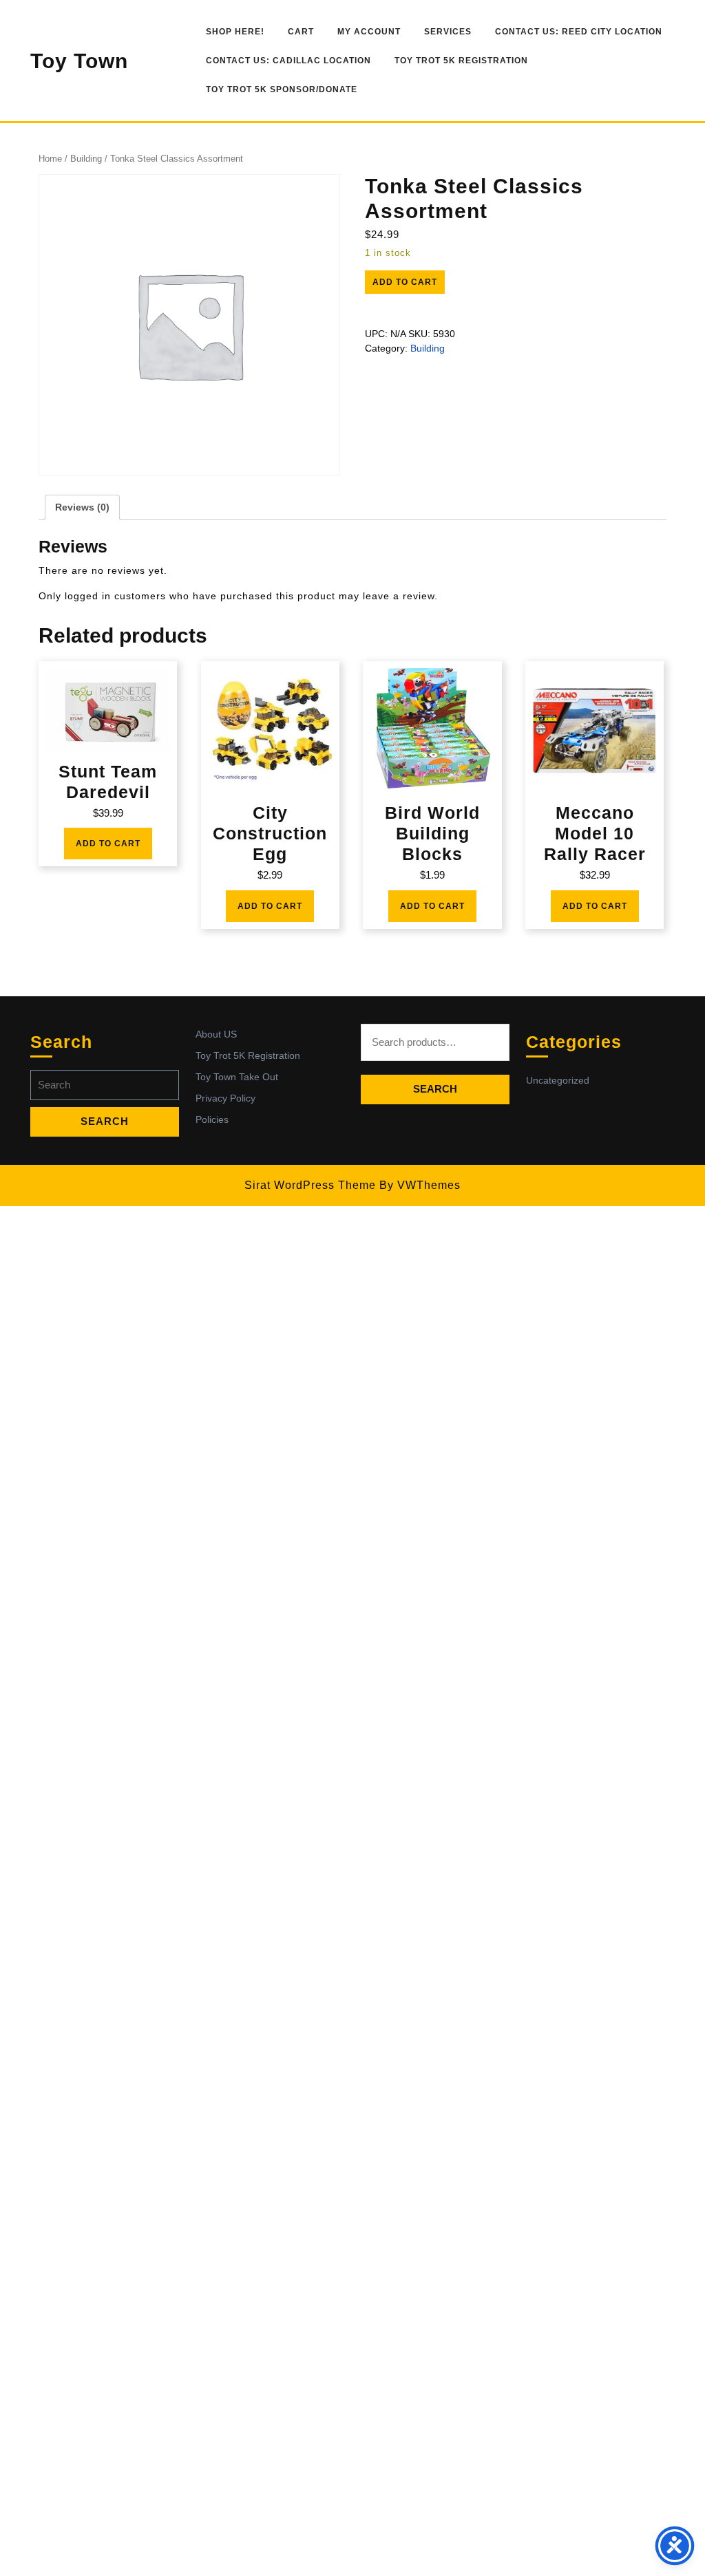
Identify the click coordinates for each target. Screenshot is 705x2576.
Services (448, 32)
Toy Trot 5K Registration (461, 61)
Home (50, 159)
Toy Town (79, 61)
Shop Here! (235, 32)
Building (86, 159)
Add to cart (405, 282)
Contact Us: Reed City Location (579, 32)
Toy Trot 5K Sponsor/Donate (282, 89)
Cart (301, 32)
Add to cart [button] (108, 844)
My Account (369, 32)
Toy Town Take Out (237, 1077)
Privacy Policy (225, 1098)
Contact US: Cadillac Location (288, 61)
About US (216, 1034)
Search (435, 1089)
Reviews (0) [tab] (82, 507)
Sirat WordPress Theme (310, 1185)
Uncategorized (558, 1080)
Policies (212, 1119)
